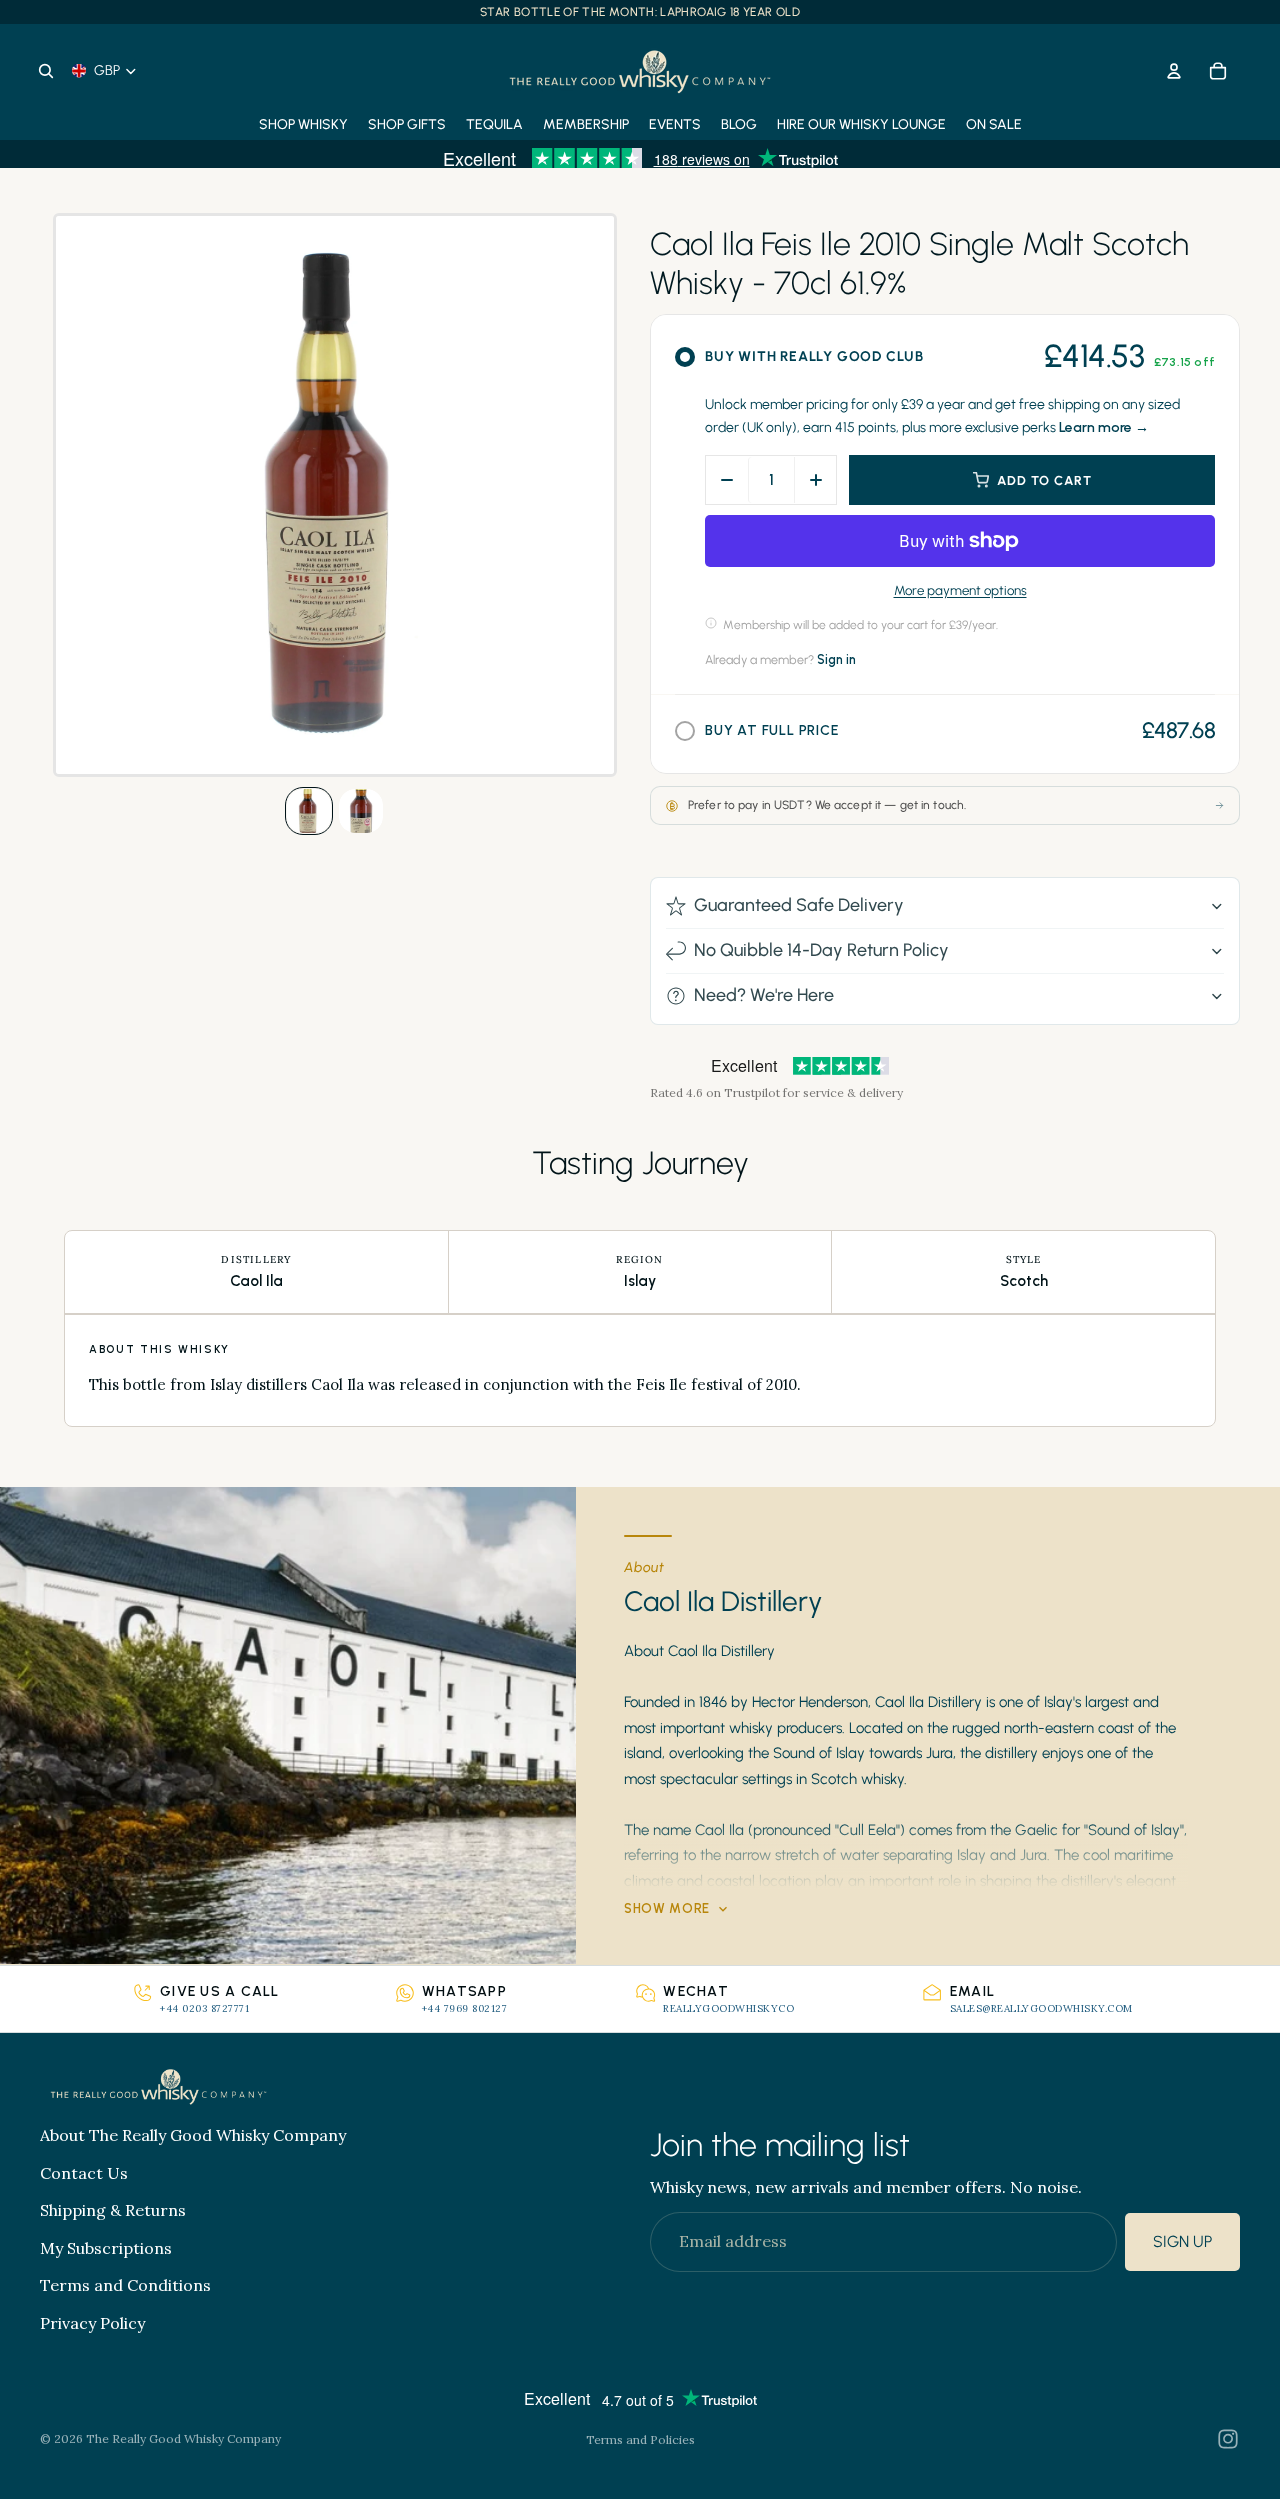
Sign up (1182, 2242)
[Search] (46, 71)
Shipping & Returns (113, 2211)
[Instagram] (1228, 2439)
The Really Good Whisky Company (183, 2438)
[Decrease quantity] (727, 480)
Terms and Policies (640, 2439)
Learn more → (1104, 427)
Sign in (836, 659)
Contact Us (84, 2173)
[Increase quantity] (815, 480)
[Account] (1174, 71)
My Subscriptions (106, 2248)
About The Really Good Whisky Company (193, 2135)
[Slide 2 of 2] (361, 811)
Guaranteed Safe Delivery (799, 905)
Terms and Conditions (125, 2286)
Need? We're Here (764, 995)
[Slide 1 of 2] (309, 811)
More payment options (960, 590)
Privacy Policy (92, 2323)
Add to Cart (1044, 480)
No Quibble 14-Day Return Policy (821, 950)
